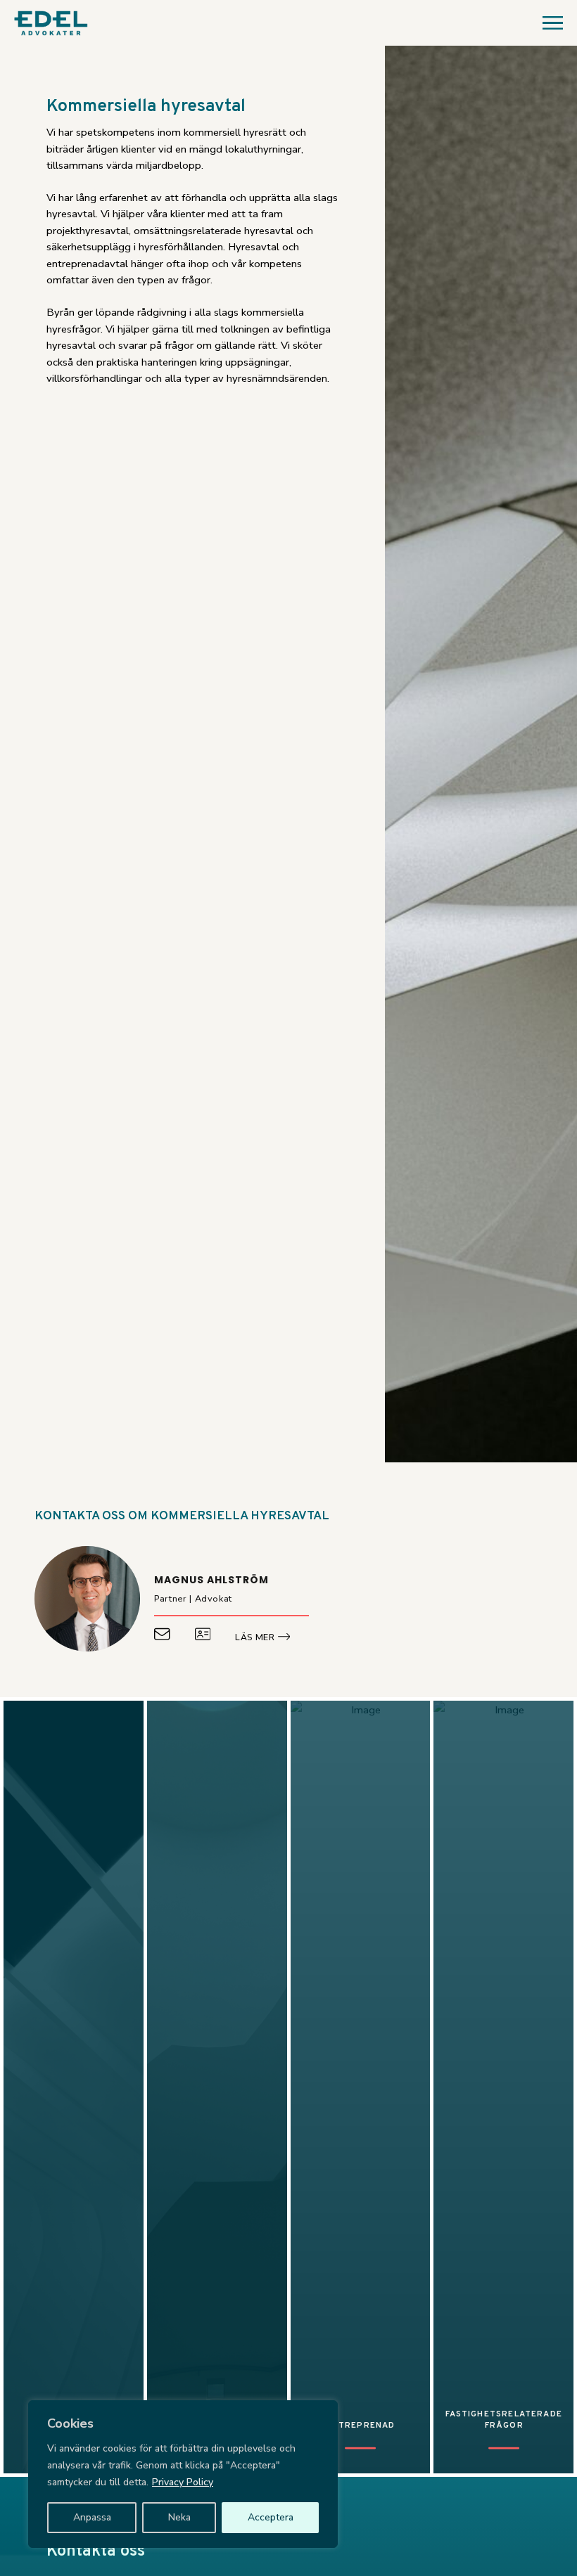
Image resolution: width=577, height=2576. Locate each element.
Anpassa (92, 2517)
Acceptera (271, 2517)
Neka (179, 2517)
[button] (548, 23)
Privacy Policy (183, 2482)
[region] (183, 2474)
